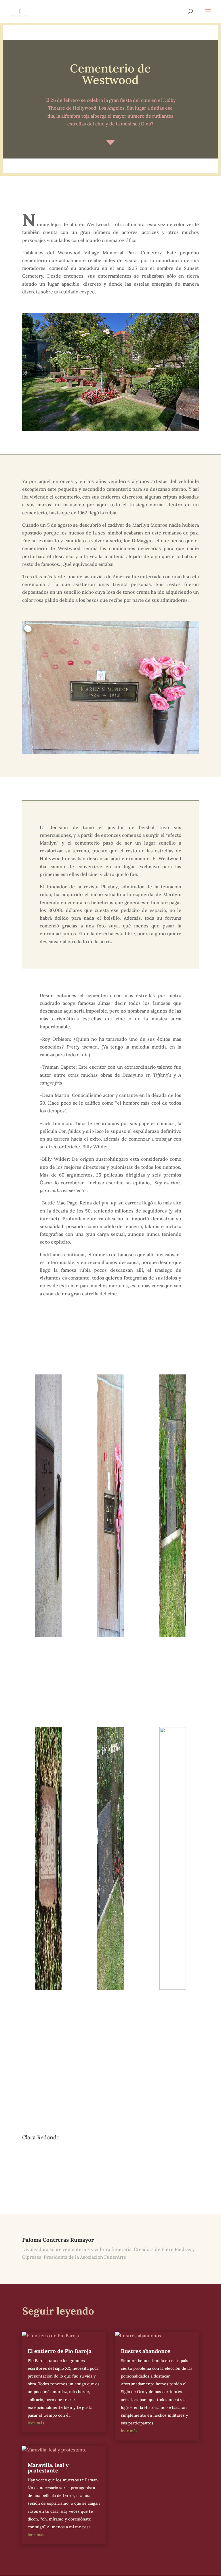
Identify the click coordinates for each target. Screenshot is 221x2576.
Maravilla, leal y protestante (48, 2468)
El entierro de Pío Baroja (60, 2351)
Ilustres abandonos (146, 2351)
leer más (36, 2423)
